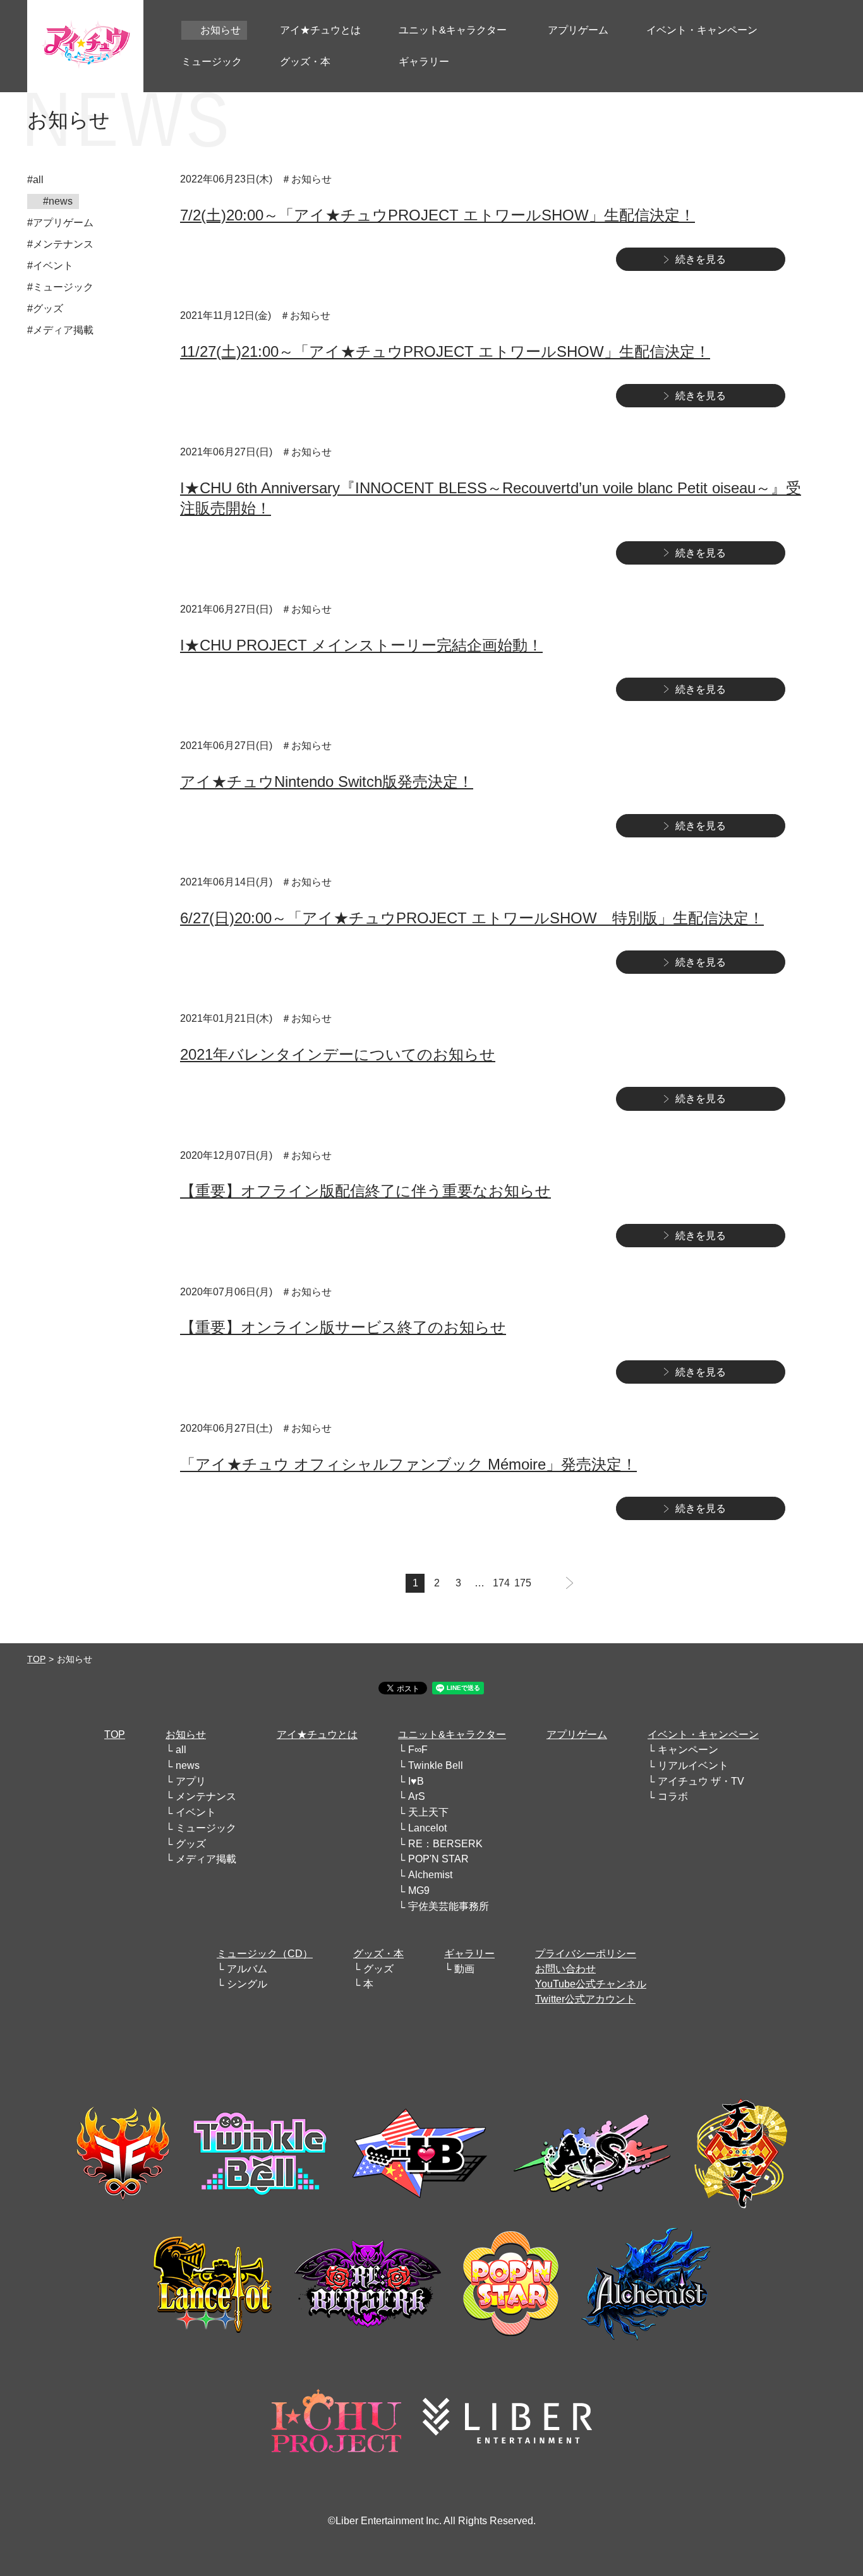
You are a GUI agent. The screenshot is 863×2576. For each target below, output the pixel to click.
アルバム (247, 1969)
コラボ (673, 1796)
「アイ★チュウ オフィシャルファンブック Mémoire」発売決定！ (408, 1464)
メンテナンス (206, 1796)
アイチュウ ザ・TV (701, 1781)
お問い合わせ (565, 1969)
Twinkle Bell (436, 1765)
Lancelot (427, 1828)
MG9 (419, 1890)
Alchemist (430, 1875)
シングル (247, 1984)
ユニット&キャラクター (452, 1734)
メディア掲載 (206, 1859)
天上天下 (428, 1812)
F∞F (418, 1750)
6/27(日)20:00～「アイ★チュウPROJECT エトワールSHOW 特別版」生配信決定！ (472, 918)
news (188, 1765)
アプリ (191, 1781)
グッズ (191, 1844)
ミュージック (206, 1828)
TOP (36, 1659)
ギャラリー (469, 1954)
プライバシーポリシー (586, 1954)
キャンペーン (688, 1750)
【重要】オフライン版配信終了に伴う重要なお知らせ (365, 1191)
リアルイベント (693, 1765)
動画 (464, 1969)
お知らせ (186, 1734)
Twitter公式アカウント (585, 1999)
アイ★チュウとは (317, 1734)
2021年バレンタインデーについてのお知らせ (338, 1054)
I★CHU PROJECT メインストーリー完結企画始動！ (361, 645)
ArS (417, 1796)
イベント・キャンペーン (703, 1734)
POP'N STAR (438, 1859)
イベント (196, 1812)
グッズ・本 (378, 1954)
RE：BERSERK (445, 1844)
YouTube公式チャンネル (591, 1984)
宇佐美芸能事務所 (449, 1906)
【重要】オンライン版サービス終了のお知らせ (343, 1327)
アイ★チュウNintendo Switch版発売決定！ (327, 782)
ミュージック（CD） (265, 1954)
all (181, 1750)
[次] (569, 1583)
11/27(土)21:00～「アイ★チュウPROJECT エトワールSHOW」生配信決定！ (445, 351)
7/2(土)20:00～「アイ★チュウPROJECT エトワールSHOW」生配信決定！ (438, 215)
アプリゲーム (577, 1734)
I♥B (416, 1781)
